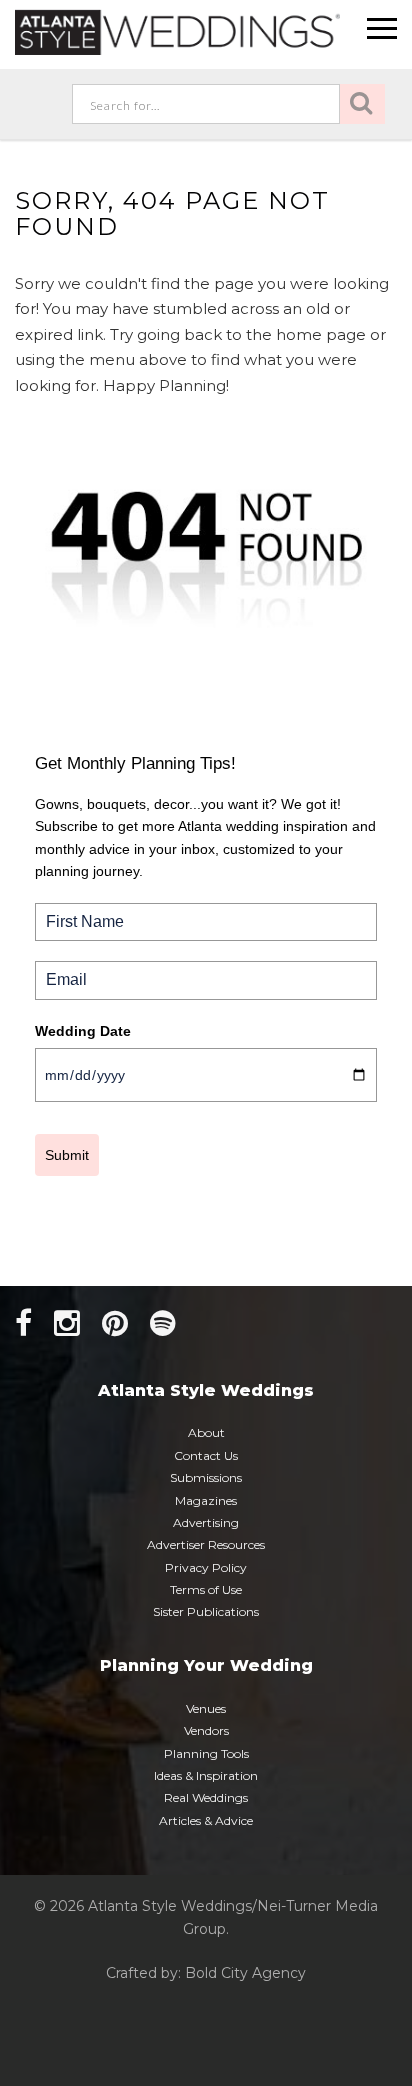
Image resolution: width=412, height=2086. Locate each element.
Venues (206, 1708)
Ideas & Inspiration (206, 1775)
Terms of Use (206, 1589)
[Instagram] (67, 1323)
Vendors (206, 1730)
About (206, 1432)
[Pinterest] (115, 1323)
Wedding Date (83, 1031)
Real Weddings (206, 1797)
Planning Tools (206, 1753)
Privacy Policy (206, 1567)
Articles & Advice (206, 1820)
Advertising (206, 1522)
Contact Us (206, 1455)
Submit (67, 1155)
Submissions (206, 1477)
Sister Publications (206, 1611)
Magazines (206, 1500)
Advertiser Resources (206, 1544)
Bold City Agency (245, 1973)
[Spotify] (163, 1323)
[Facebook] (23, 1323)
